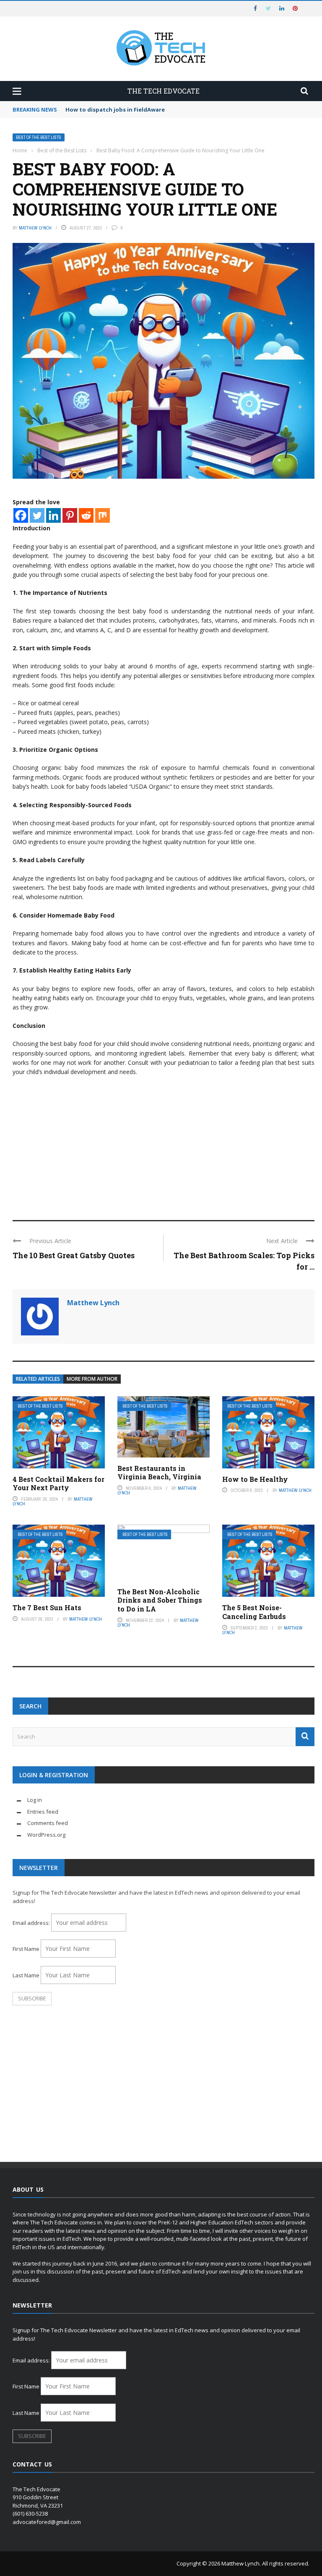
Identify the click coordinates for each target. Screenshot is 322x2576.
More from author (92, 1379)
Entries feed (43, 1812)
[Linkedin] (53, 515)
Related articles (38, 1379)
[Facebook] (21, 515)
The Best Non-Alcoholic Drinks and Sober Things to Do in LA (160, 1600)
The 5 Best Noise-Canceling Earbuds (254, 1612)
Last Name (26, 1975)
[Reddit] (86, 515)
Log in (35, 1800)
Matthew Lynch (35, 228)
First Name (26, 1949)
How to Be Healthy (255, 1479)
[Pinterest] (70, 515)
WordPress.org (46, 1835)
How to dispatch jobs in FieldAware (115, 110)
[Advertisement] (164, 1145)
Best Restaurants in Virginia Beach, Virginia (159, 1473)
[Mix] (103, 515)
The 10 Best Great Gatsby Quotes (74, 1255)
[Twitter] (37, 515)
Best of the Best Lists (39, 137)
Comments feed (48, 1823)
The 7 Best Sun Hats (47, 1607)
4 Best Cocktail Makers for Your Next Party (58, 1484)
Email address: (32, 1923)
